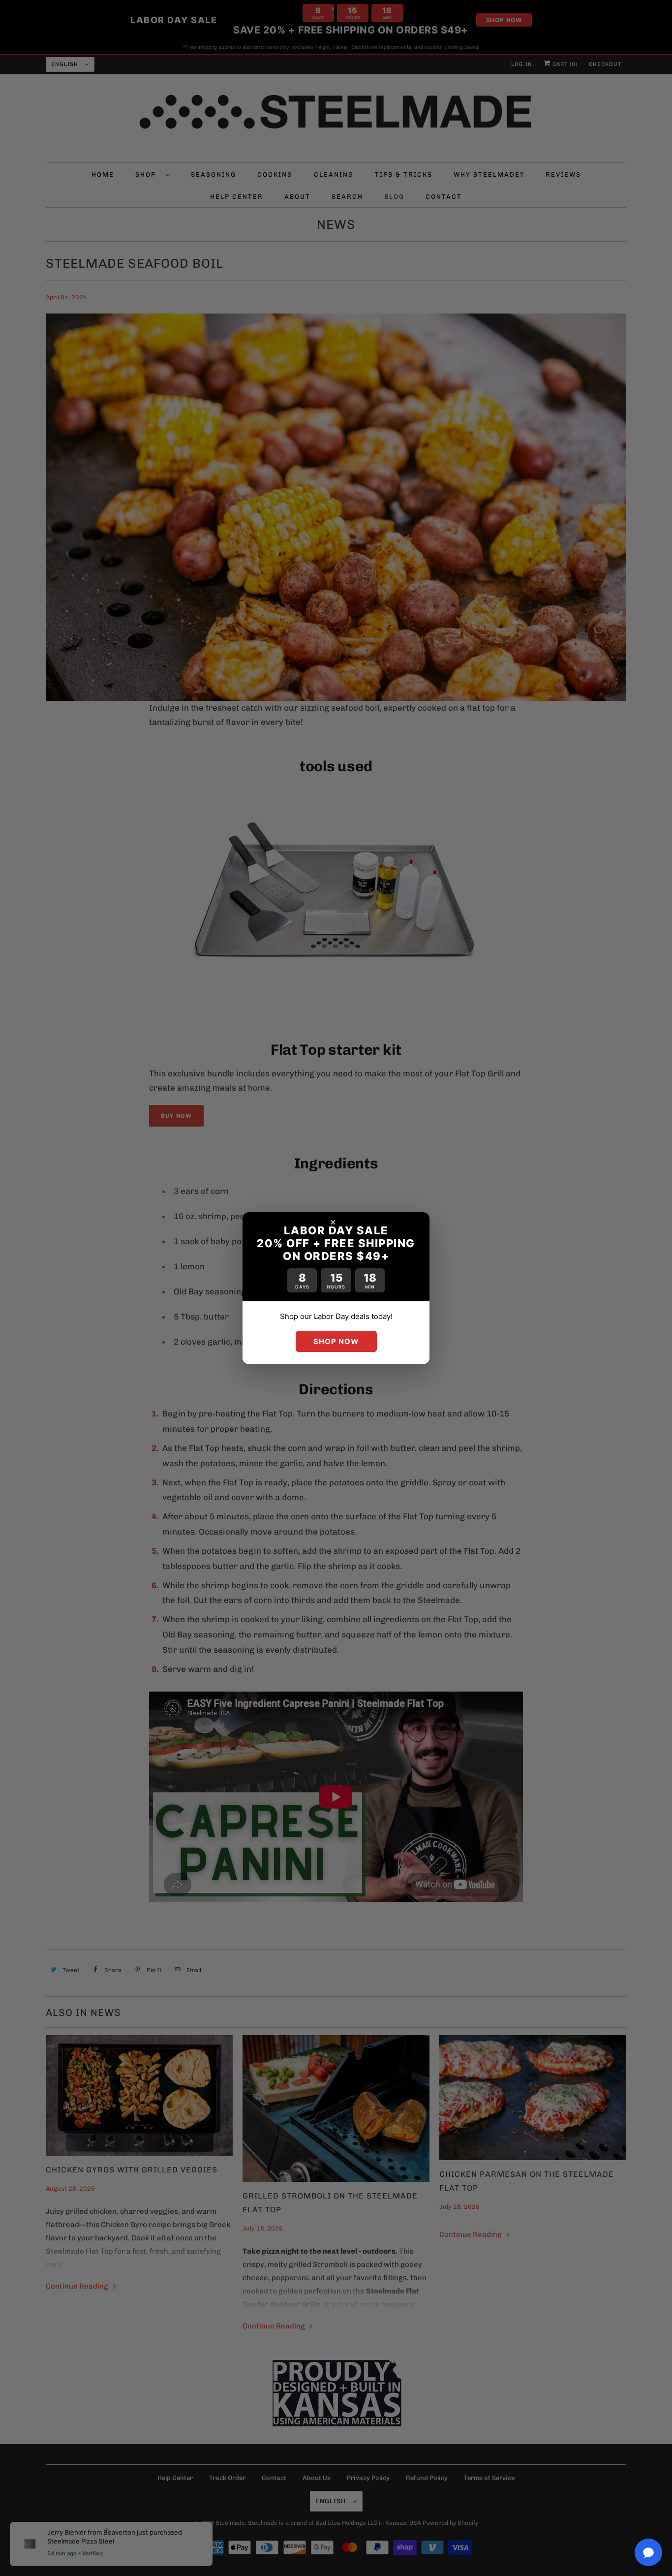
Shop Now (336, 1341)
